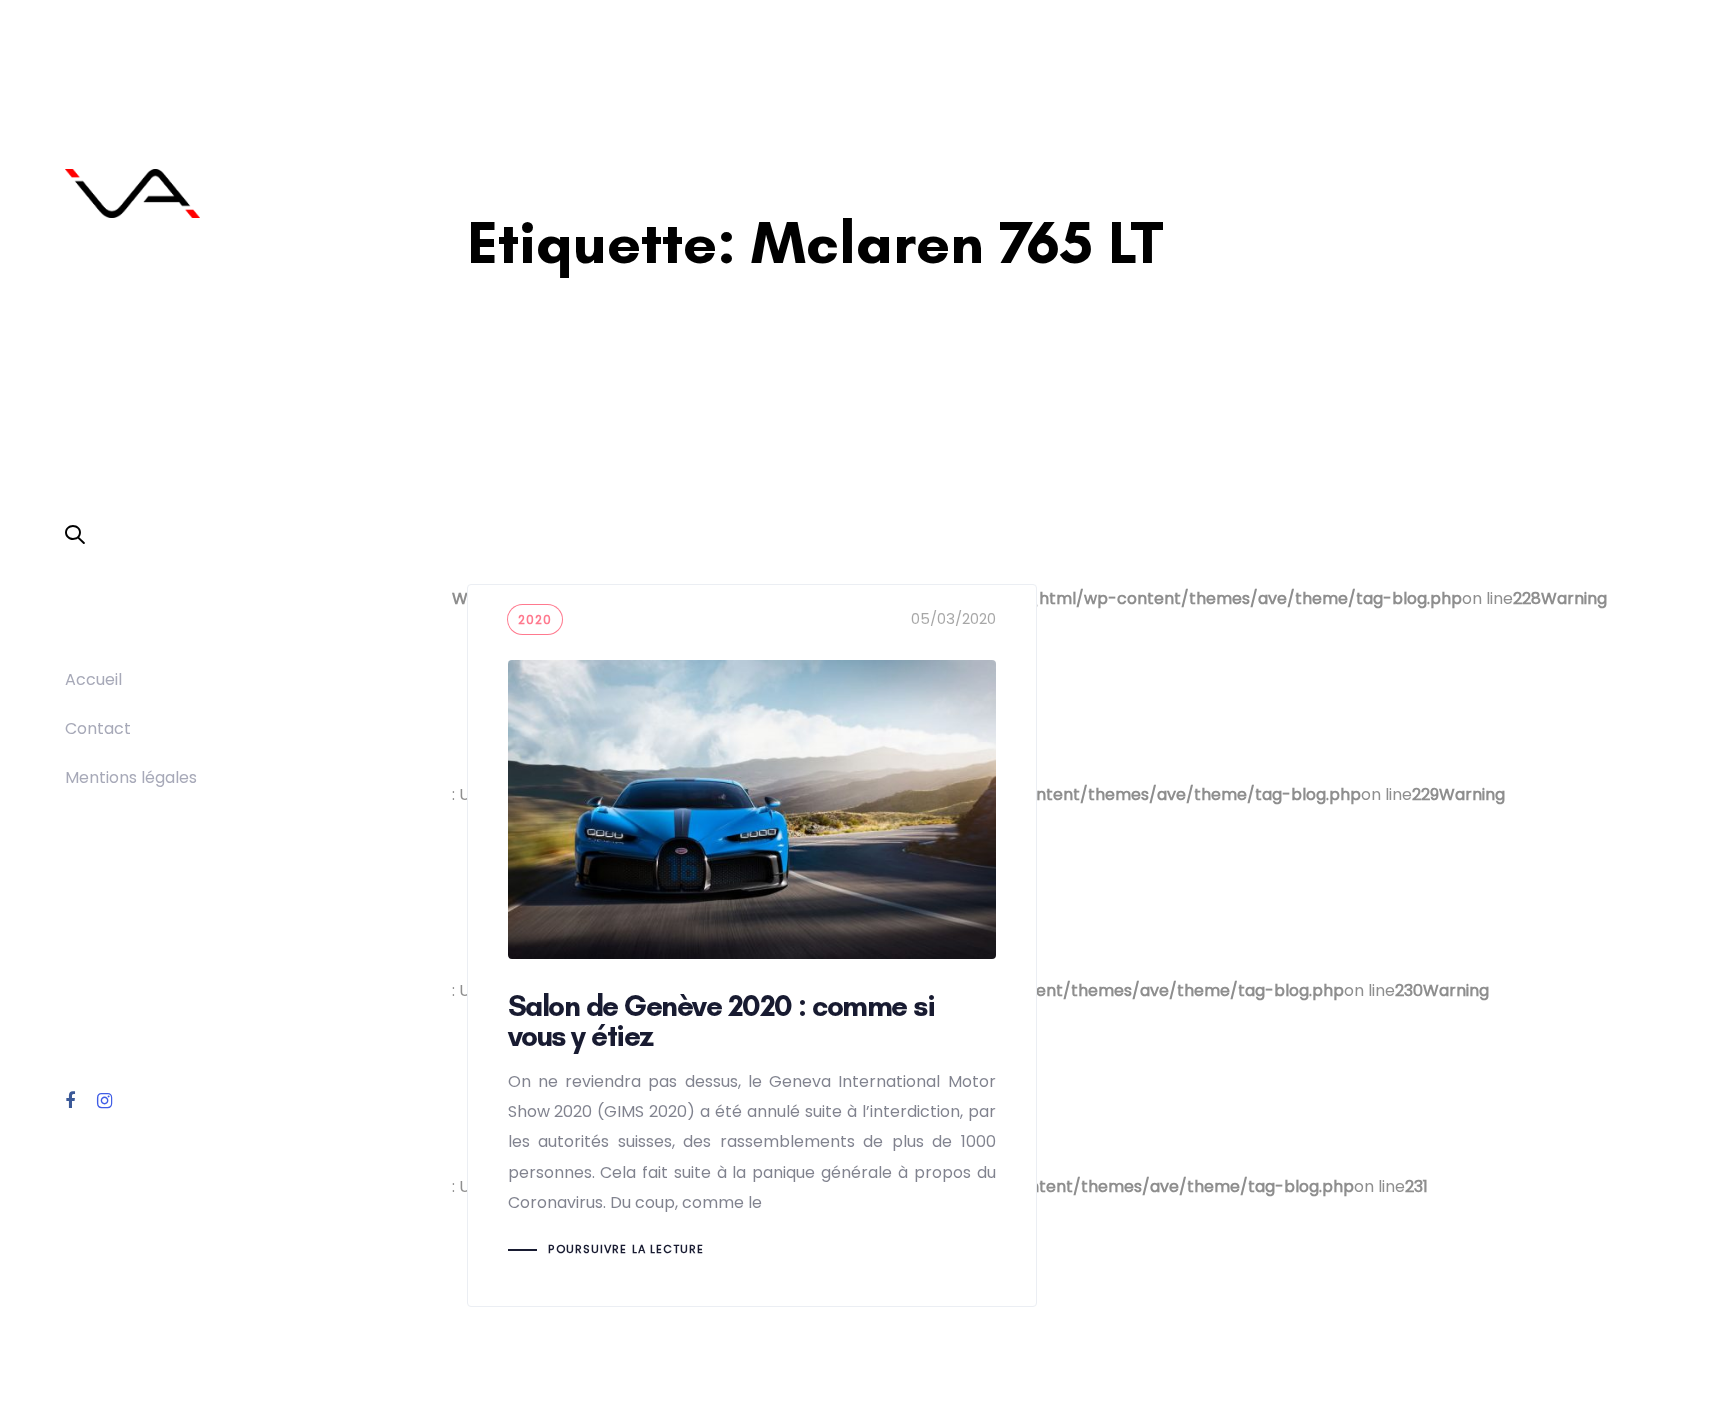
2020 (535, 619)
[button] (75, 536)
